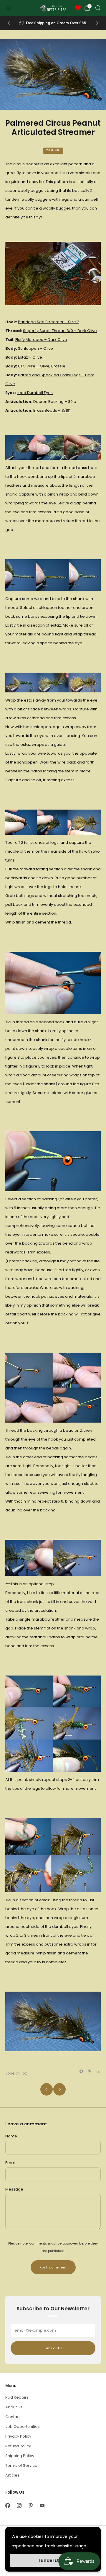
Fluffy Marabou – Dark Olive (41, 340)
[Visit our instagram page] (19, 2505)
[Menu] (8, 8)
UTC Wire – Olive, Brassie (42, 366)
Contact (13, 2417)
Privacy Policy (18, 2436)
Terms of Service (21, 2465)
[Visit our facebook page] (8, 2505)
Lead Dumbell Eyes (35, 393)
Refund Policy (18, 2446)
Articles (12, 2475)
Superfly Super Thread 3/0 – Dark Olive (60, 331)
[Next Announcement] (97, 23)
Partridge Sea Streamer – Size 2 (49, 322)
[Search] (98, 8)
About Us (14, 2407)
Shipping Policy (20, 2456)
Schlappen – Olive (35, 348)
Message (14, 2189)
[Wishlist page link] (78, 8)
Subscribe (53, 2348)
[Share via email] (98, 2071)
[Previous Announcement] (9, 23)
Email (10, 2163)
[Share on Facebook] (81, 2071)
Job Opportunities (23, 2427)
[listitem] (53, 23)
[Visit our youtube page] (42, 2505)
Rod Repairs (17, 2397)
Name (11, 2136)
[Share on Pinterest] (90, 2071)
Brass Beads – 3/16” (52, 410)
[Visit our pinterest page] (30, 2505)
